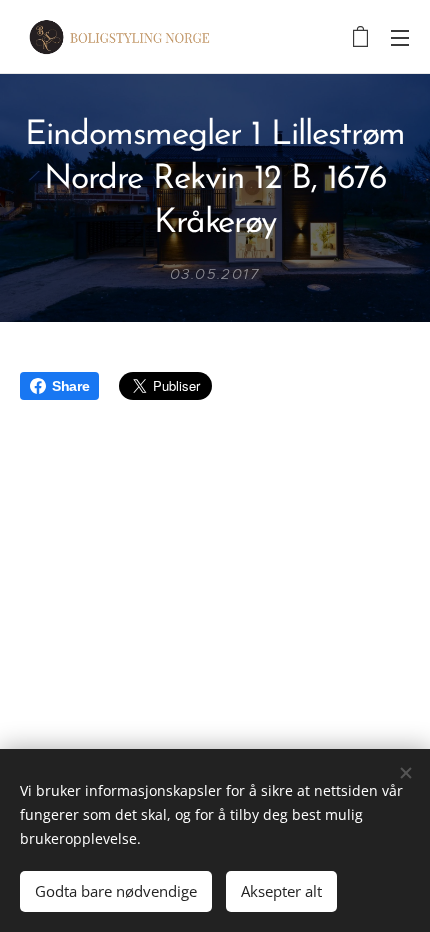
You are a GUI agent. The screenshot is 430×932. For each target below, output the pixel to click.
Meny (400, 37)
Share (70, 386)
